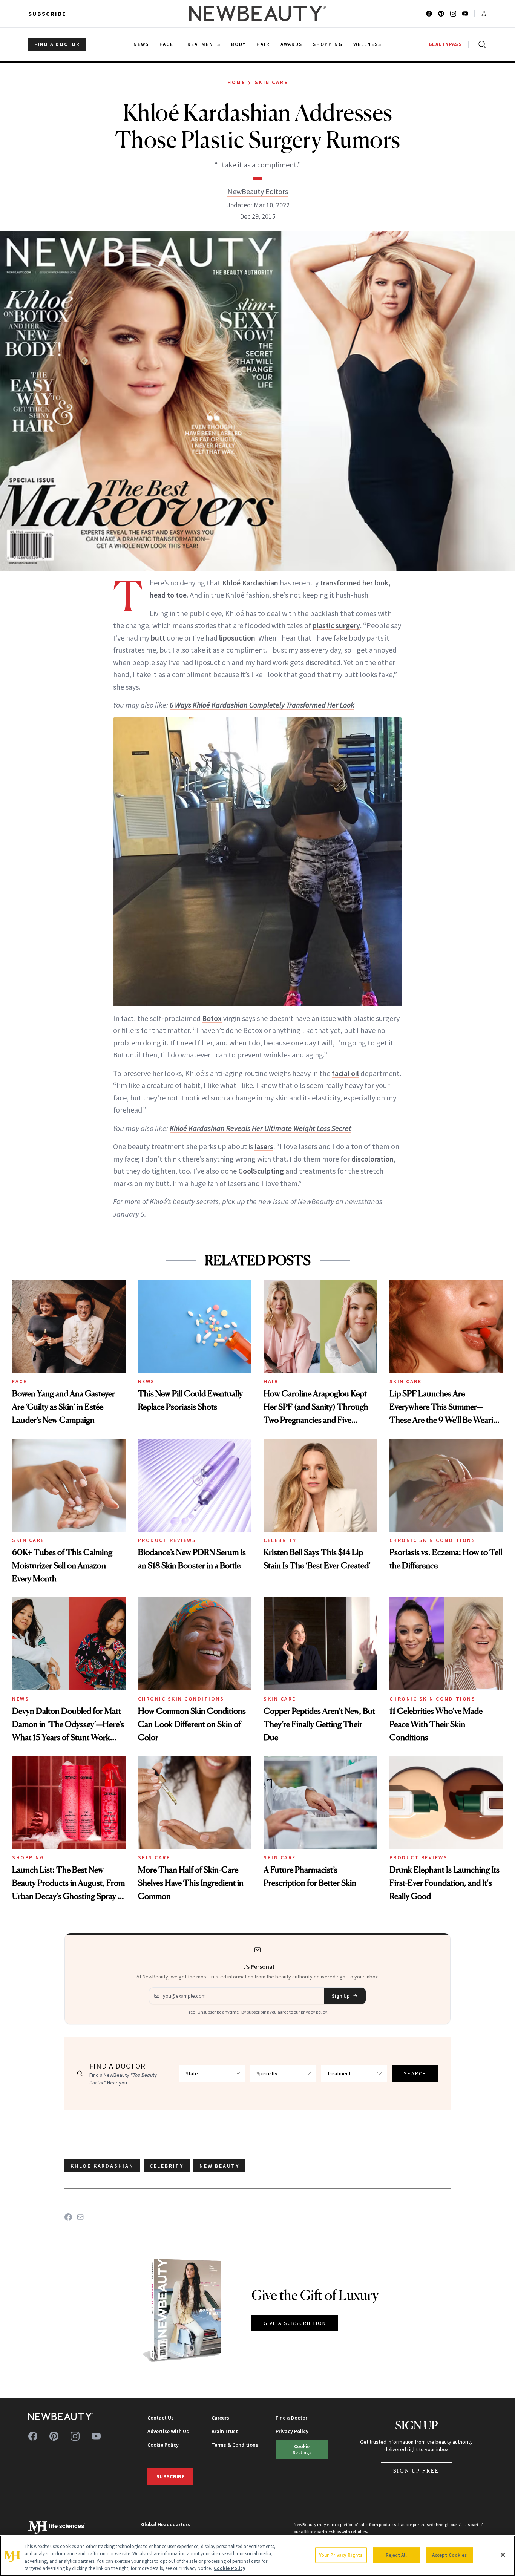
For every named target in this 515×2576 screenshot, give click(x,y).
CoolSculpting (261, 1171)
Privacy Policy (292, 2431)
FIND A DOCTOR (57, 44)
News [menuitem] (141, 44)
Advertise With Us (168, 2431)
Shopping (28, 1857)
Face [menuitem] (166, 44)
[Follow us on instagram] (453, 14)
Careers (220, 2418)
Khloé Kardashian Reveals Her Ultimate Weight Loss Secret (261, 1128)
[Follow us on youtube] (465, 14)
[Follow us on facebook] (429, 14)
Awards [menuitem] (292, 44)
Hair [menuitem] (263, 44)
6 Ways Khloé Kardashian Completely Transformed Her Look (262, 705)
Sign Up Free (417, 2471)
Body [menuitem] (238, 44)
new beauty (219, 2166)
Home (236, 82)
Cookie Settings (302, 2449)
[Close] (503, 2555)
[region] (257, 2556)
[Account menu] (484, 14)
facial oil (345, 1073)
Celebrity (280, 1540)
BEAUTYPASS (445, 44)
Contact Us (161, 2418)
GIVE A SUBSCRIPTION (295, 2323)
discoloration (372, 1159)
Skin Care (271, 82)
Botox (212, 1018)
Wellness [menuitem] (367, 44)
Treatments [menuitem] (202, 44)
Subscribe (47, 14)
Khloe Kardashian (102, 2166)
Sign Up (341, 1996)
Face (19, 1381)
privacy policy (314, 2012)
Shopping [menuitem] (328, 44)
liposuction (236, 638)
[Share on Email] (80, 2217)
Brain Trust (225, 2431)
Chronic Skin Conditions (433, 1540)
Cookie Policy (163, 2445)
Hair (271, 1381)
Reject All (396, 2555)
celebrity (167, 2166)
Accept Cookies (450, 2555)
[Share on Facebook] (68, 2217)
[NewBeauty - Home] (257, 14)
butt (159, 638)
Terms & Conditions (235, 2445)
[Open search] (481, 44)
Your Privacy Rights (341, 2555)
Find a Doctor (291, 2418)
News (146, 1381)
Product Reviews (167, 1540)
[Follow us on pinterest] (441, 14)
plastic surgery (336, 625)
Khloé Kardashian (249, 583)
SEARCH (415, 2073)
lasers (264, 1146)
